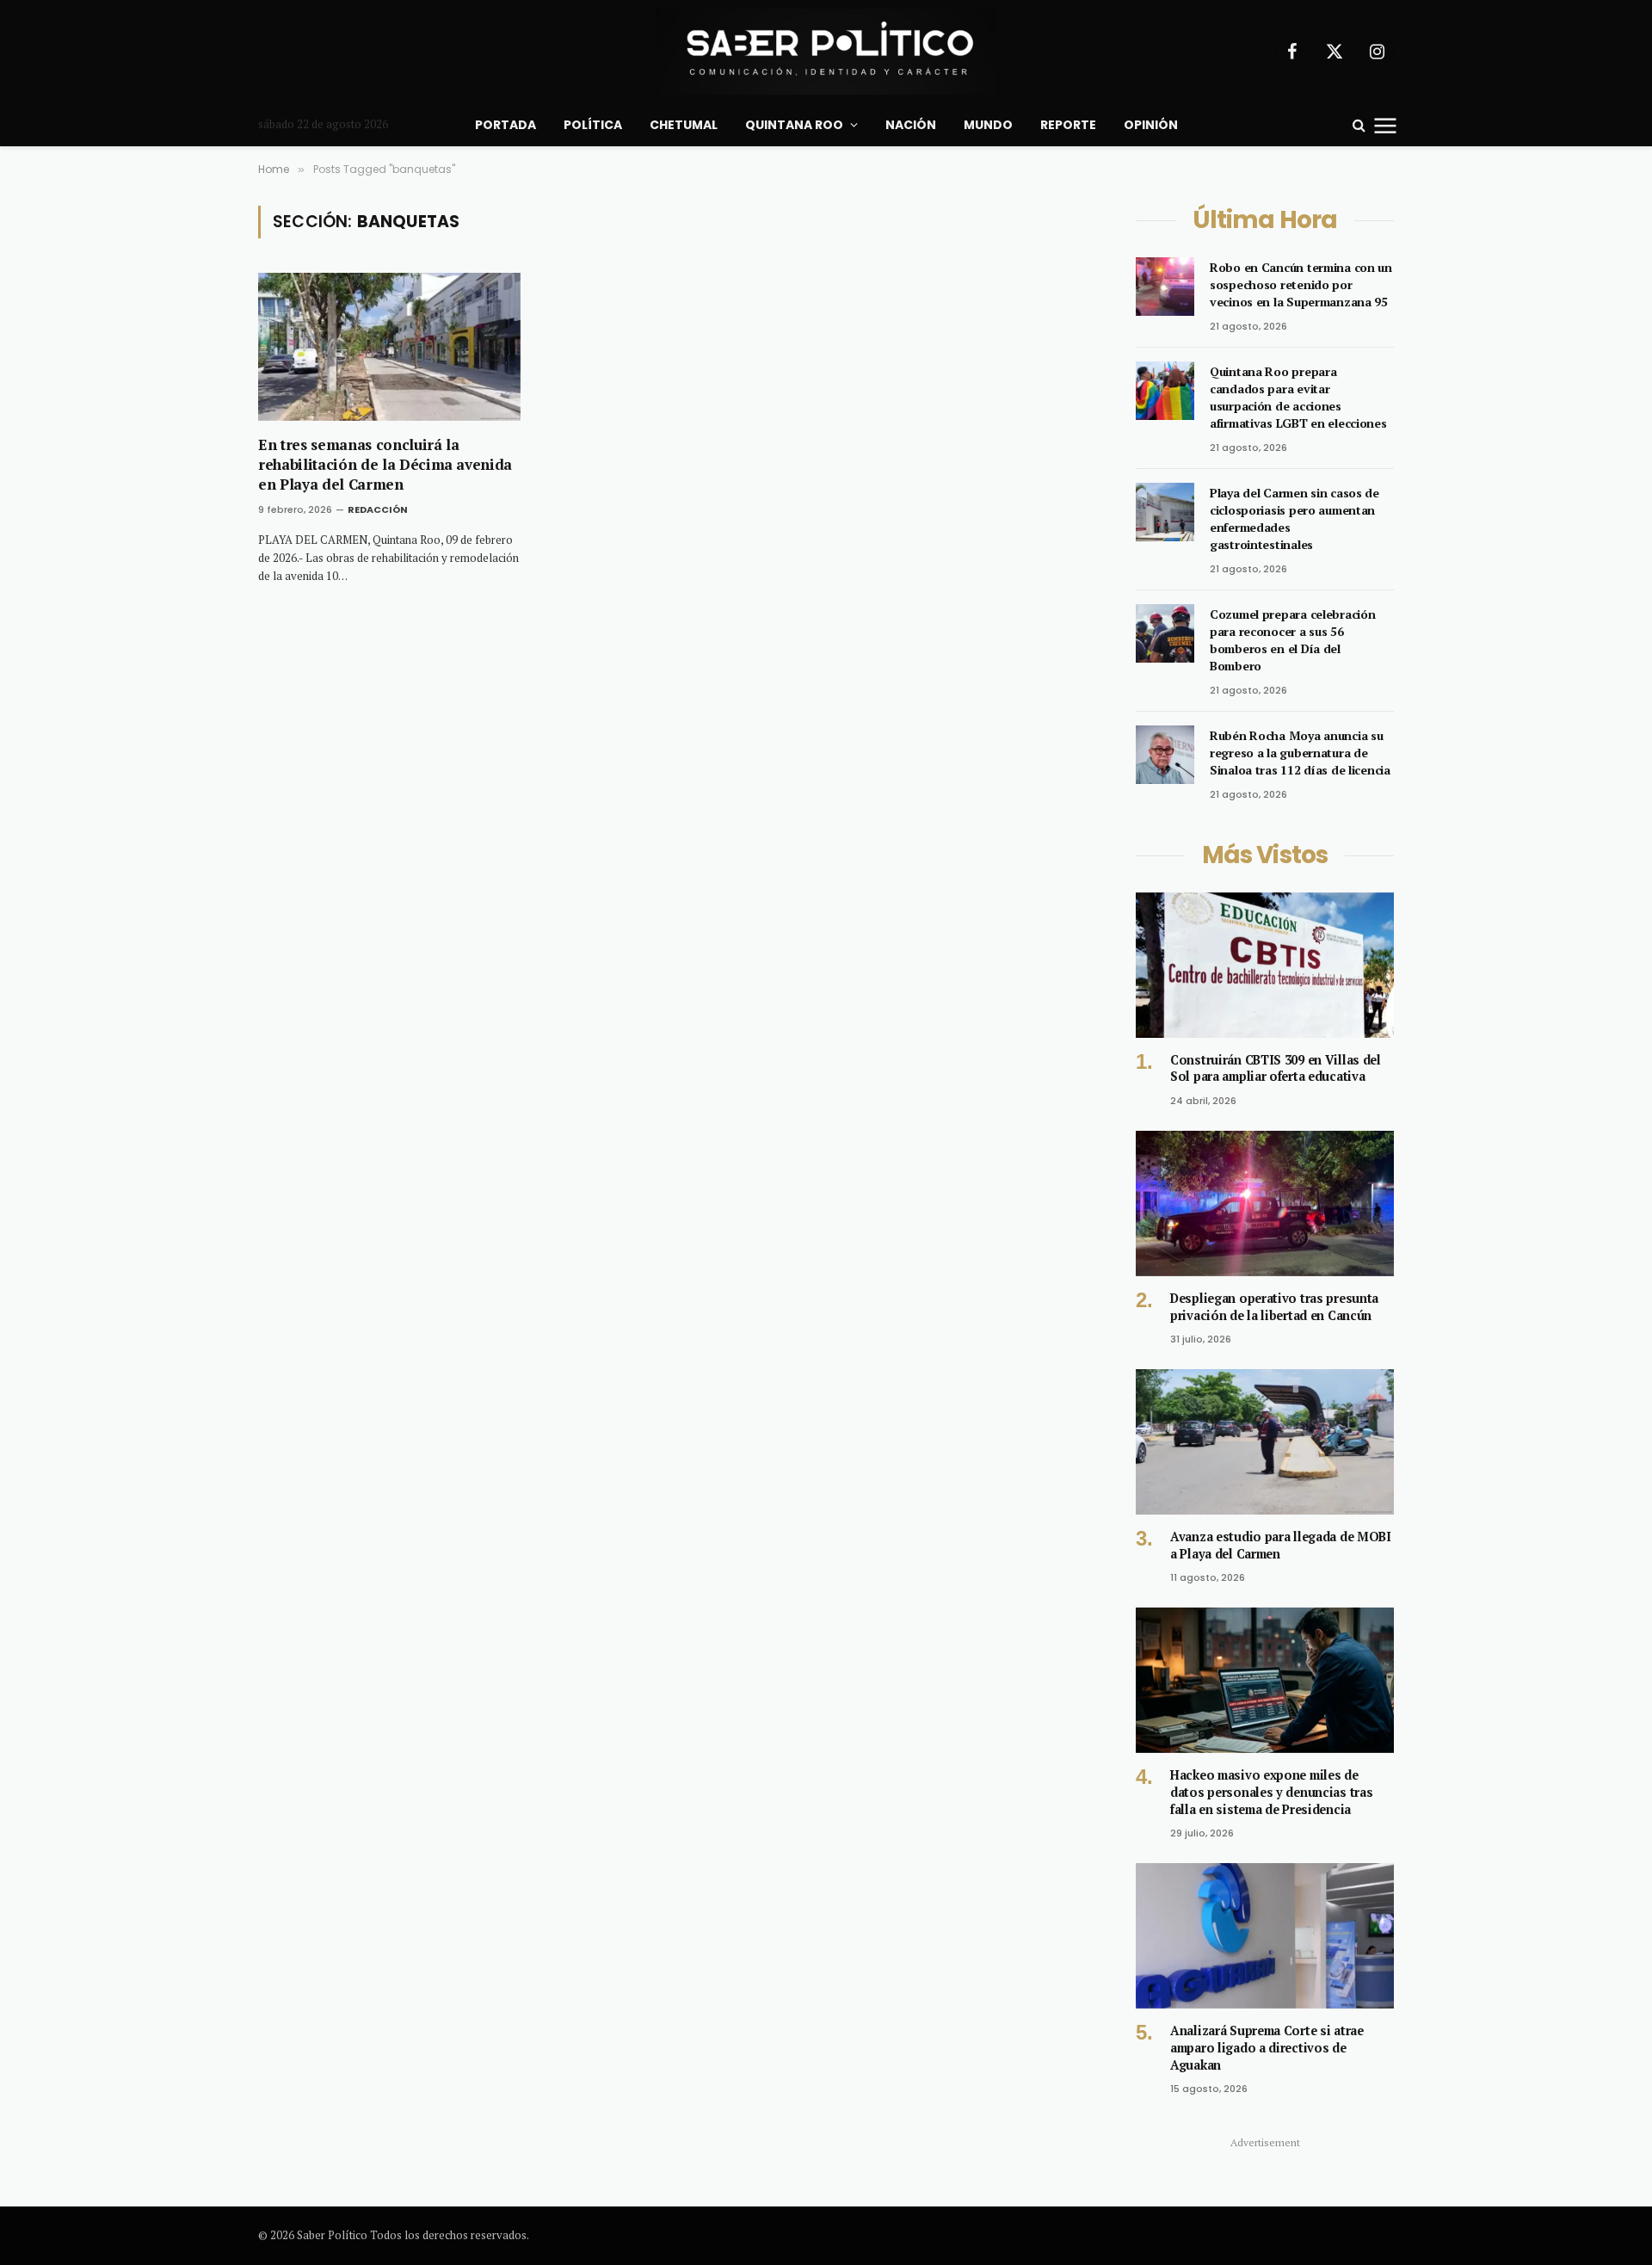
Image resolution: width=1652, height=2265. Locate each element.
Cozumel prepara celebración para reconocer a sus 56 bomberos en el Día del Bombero (1292, 640)
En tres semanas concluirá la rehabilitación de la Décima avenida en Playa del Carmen (385, 464)
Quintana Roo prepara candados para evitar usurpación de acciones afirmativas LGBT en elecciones (1298, 397)
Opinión (1151, 125)
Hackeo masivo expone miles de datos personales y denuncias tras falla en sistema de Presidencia (1271, 1792)
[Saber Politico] (826, 52)
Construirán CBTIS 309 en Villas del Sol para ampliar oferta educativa (1276, 1068)
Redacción (378, 509)
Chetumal (684, 125)
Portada (505, 125)
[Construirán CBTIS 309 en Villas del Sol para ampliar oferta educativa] (1265, 965)
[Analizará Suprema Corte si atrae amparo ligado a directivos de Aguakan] (1265, 1936)
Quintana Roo (794, 125)
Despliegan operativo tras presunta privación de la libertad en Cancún (1274, 1307)
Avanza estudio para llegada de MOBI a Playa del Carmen (1281, 1545)
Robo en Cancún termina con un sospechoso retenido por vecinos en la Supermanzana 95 (1301, 284)
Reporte (1068, 125)
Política (593, 125)
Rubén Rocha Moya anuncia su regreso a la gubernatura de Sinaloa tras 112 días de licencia (1300, 753)
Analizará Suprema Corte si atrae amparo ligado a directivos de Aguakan (1267, 2047)
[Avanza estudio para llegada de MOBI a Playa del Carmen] (1265, 1442)
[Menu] (1386, 125)
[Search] (1359, 125)
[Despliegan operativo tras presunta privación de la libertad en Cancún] (1265, 1203)
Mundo (988, 125)
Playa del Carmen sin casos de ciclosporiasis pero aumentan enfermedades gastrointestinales (1294, 518)
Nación (911, 125)
